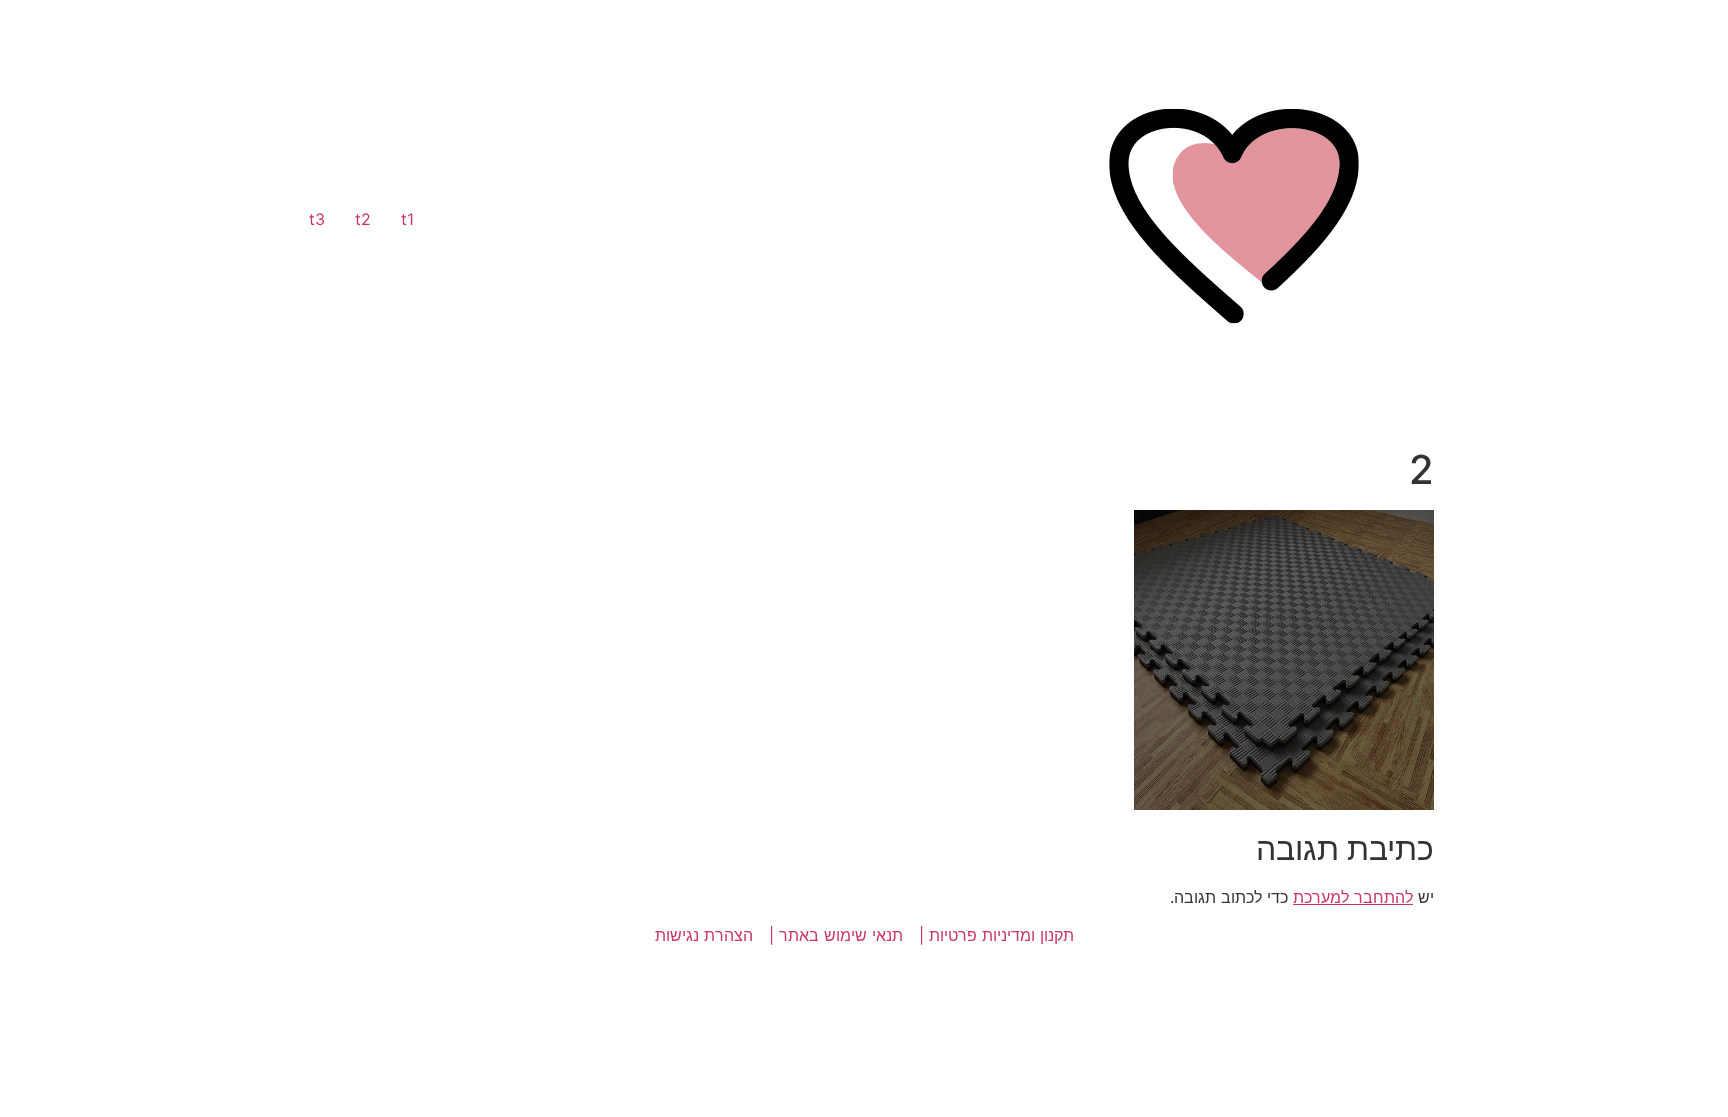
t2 (363, 219)
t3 (317, 219)
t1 (407, 219)
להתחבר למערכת (1353, 897)
